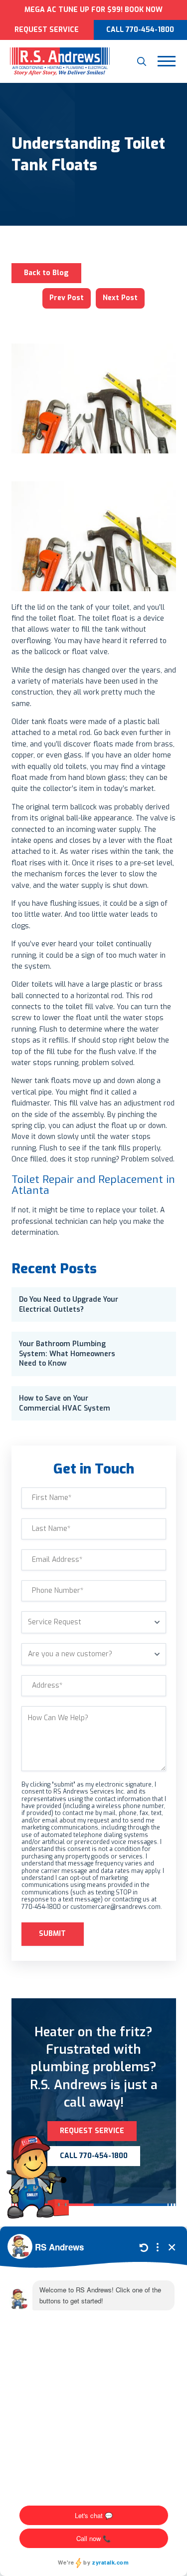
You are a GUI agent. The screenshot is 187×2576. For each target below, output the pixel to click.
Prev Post (67, 298)
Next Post (120, 298)
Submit (52, 1934)
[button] (142, 61)
